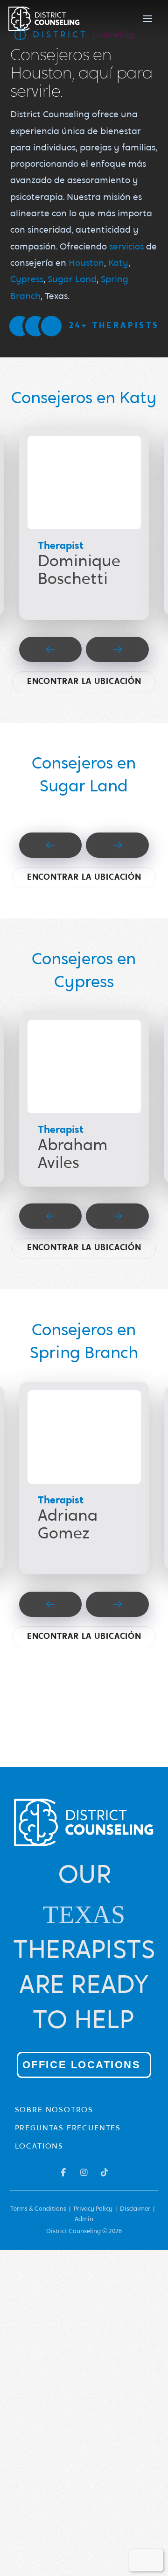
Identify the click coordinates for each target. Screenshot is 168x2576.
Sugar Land (72, 280)
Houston (86, 264)
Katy (118, 264)
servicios (126, 247)
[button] (147, 19)
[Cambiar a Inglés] (140, 2560)
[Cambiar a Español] (153, 2560)
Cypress (27, 280)
